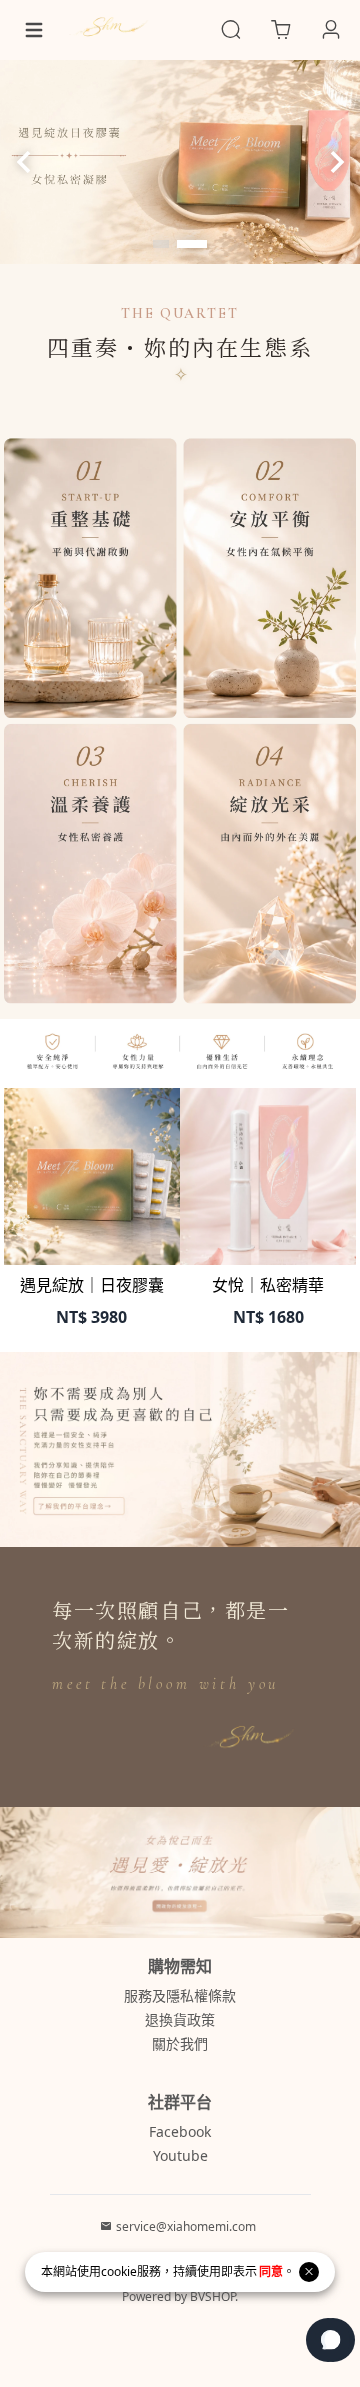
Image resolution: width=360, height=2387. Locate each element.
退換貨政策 (180, 2019)
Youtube (180, 2155)
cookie (119, 2271)
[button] (161, 244)
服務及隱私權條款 (180, 1995)
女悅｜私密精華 (268, 1285)
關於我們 (180, 2043)
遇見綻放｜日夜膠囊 (92, 1285)
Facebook (180, 2131)
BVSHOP (212, 2296)
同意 (271, 2271)
